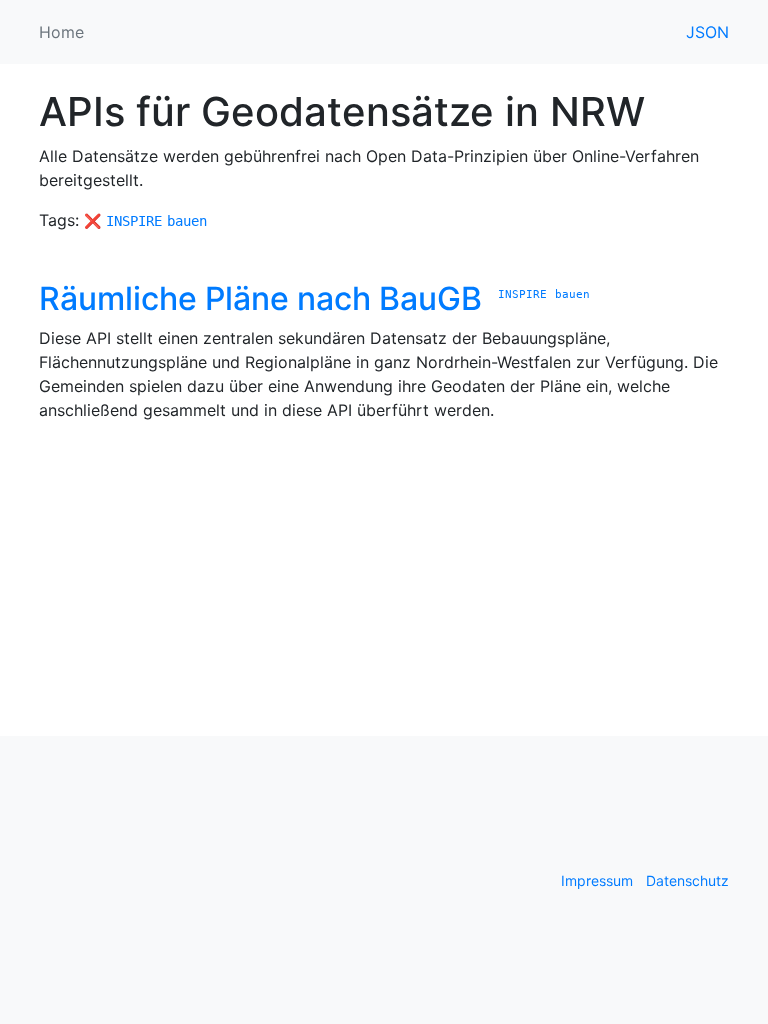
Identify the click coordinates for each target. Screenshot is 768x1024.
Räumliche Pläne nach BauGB (260, 298)
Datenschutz (687, 880)
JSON (707, 32)
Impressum (597, 880)
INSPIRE (134, 221)
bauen (187, 221)
